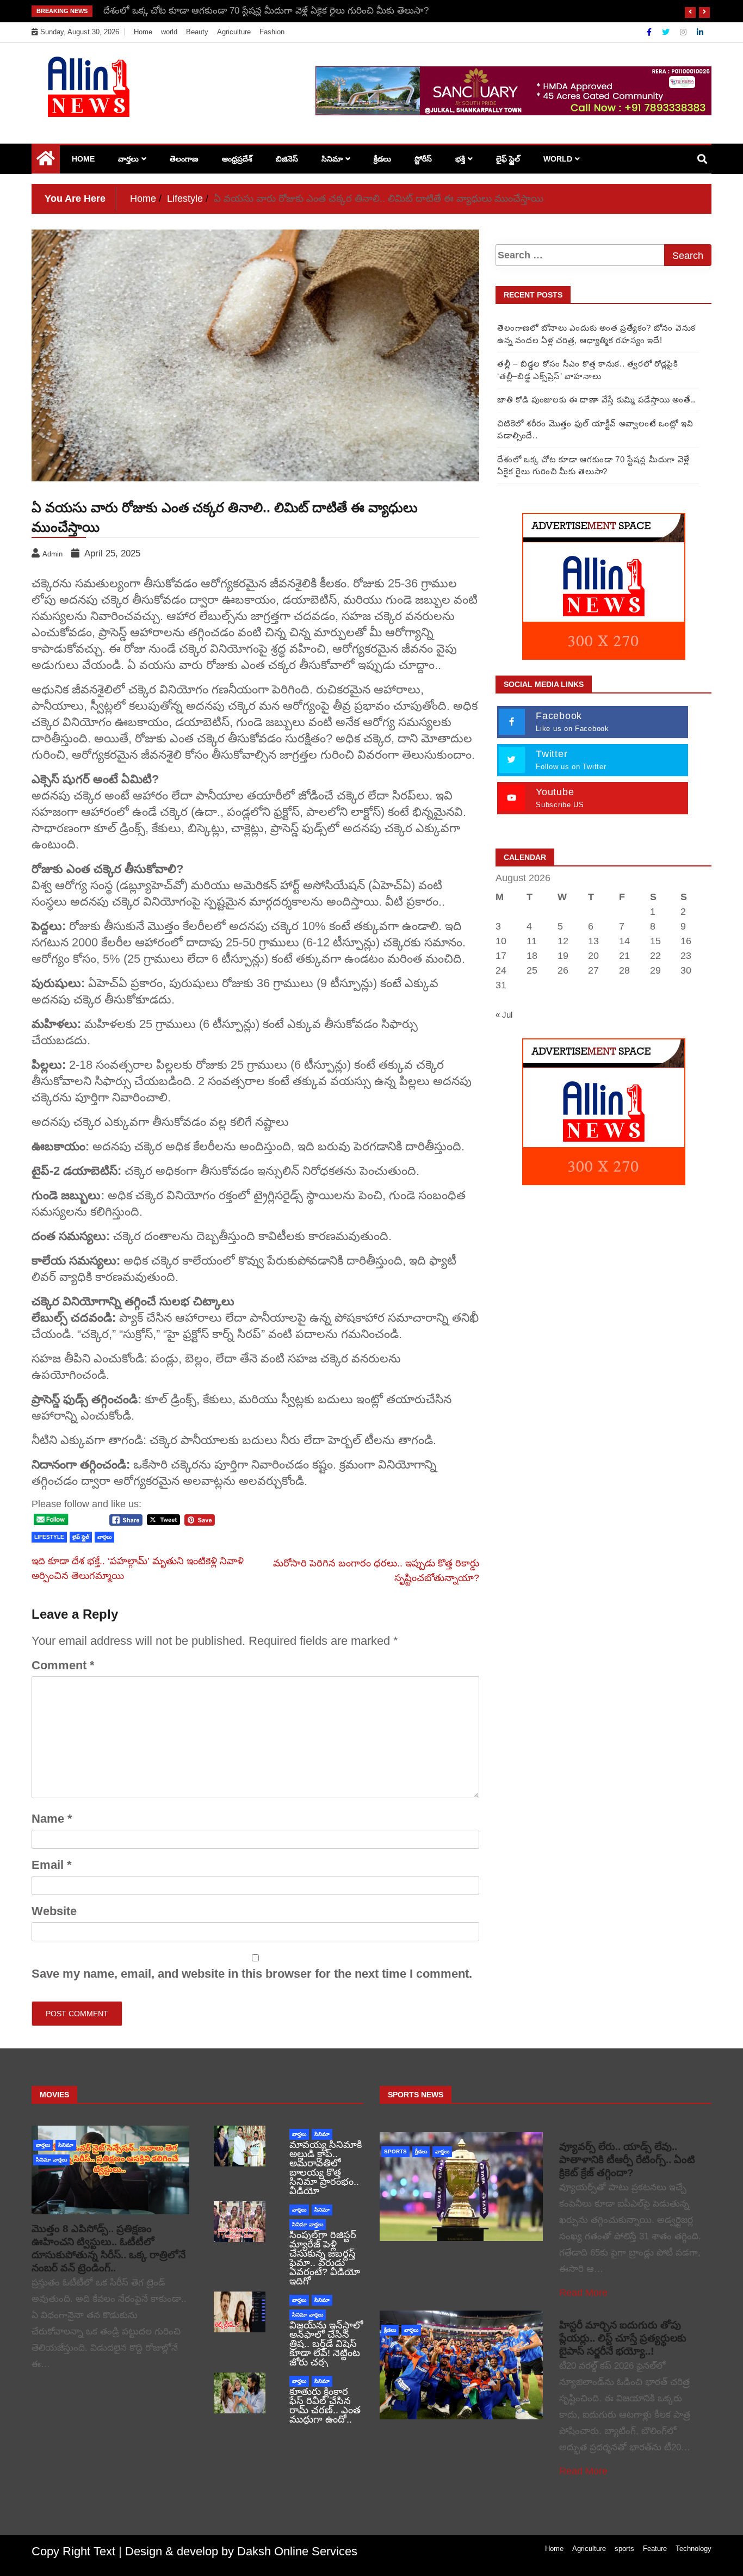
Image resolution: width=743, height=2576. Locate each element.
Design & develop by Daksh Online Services (241, 2551)
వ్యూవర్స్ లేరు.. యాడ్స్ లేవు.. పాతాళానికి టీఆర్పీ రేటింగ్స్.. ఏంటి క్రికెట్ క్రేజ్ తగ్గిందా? (627, 2160)
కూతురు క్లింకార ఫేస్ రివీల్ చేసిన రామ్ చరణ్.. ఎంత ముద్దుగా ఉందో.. (325, 2405)
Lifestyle (49, 1537)
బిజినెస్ (287, 159)
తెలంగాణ (184, 159)
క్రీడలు (382, 159)
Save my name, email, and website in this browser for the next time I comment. (252, 1974)
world (169, 32)
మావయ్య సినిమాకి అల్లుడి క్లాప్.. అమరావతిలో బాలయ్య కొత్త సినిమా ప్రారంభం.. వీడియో (326, 2168)
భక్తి (460, 159)
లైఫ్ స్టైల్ (508, 159)
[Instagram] (684, 32)
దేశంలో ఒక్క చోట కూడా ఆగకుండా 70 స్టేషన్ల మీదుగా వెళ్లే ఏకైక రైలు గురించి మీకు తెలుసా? (266, 11)
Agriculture (234, 32)
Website (54, 1911)
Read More (583, 2293)
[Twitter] (667, 32)
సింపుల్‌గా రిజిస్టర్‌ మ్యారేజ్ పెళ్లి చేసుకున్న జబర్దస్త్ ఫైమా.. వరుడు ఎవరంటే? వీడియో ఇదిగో (325, 2258)
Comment (63, 1665)
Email (52, 1865)
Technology (694, 2549)
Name (52, 1819)
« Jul (504, 1015)
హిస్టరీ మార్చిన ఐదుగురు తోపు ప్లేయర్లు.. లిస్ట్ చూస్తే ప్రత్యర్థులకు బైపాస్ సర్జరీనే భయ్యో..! (623, 2338)
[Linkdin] (700, 32)
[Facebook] (650, 32)
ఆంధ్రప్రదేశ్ (237, 159)
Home (143, 32)
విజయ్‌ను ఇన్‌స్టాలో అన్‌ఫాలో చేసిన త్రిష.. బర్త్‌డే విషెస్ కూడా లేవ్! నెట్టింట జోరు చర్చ (326, 2344)
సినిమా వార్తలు (51, 2160)
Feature (655, 2549)
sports (395, 2151)
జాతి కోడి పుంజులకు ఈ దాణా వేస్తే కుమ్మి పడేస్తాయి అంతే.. (596, 400)
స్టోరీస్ (423, 159)
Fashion (272, 32)
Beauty (197, 32)
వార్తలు (128, 159)
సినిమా (332, 159)
